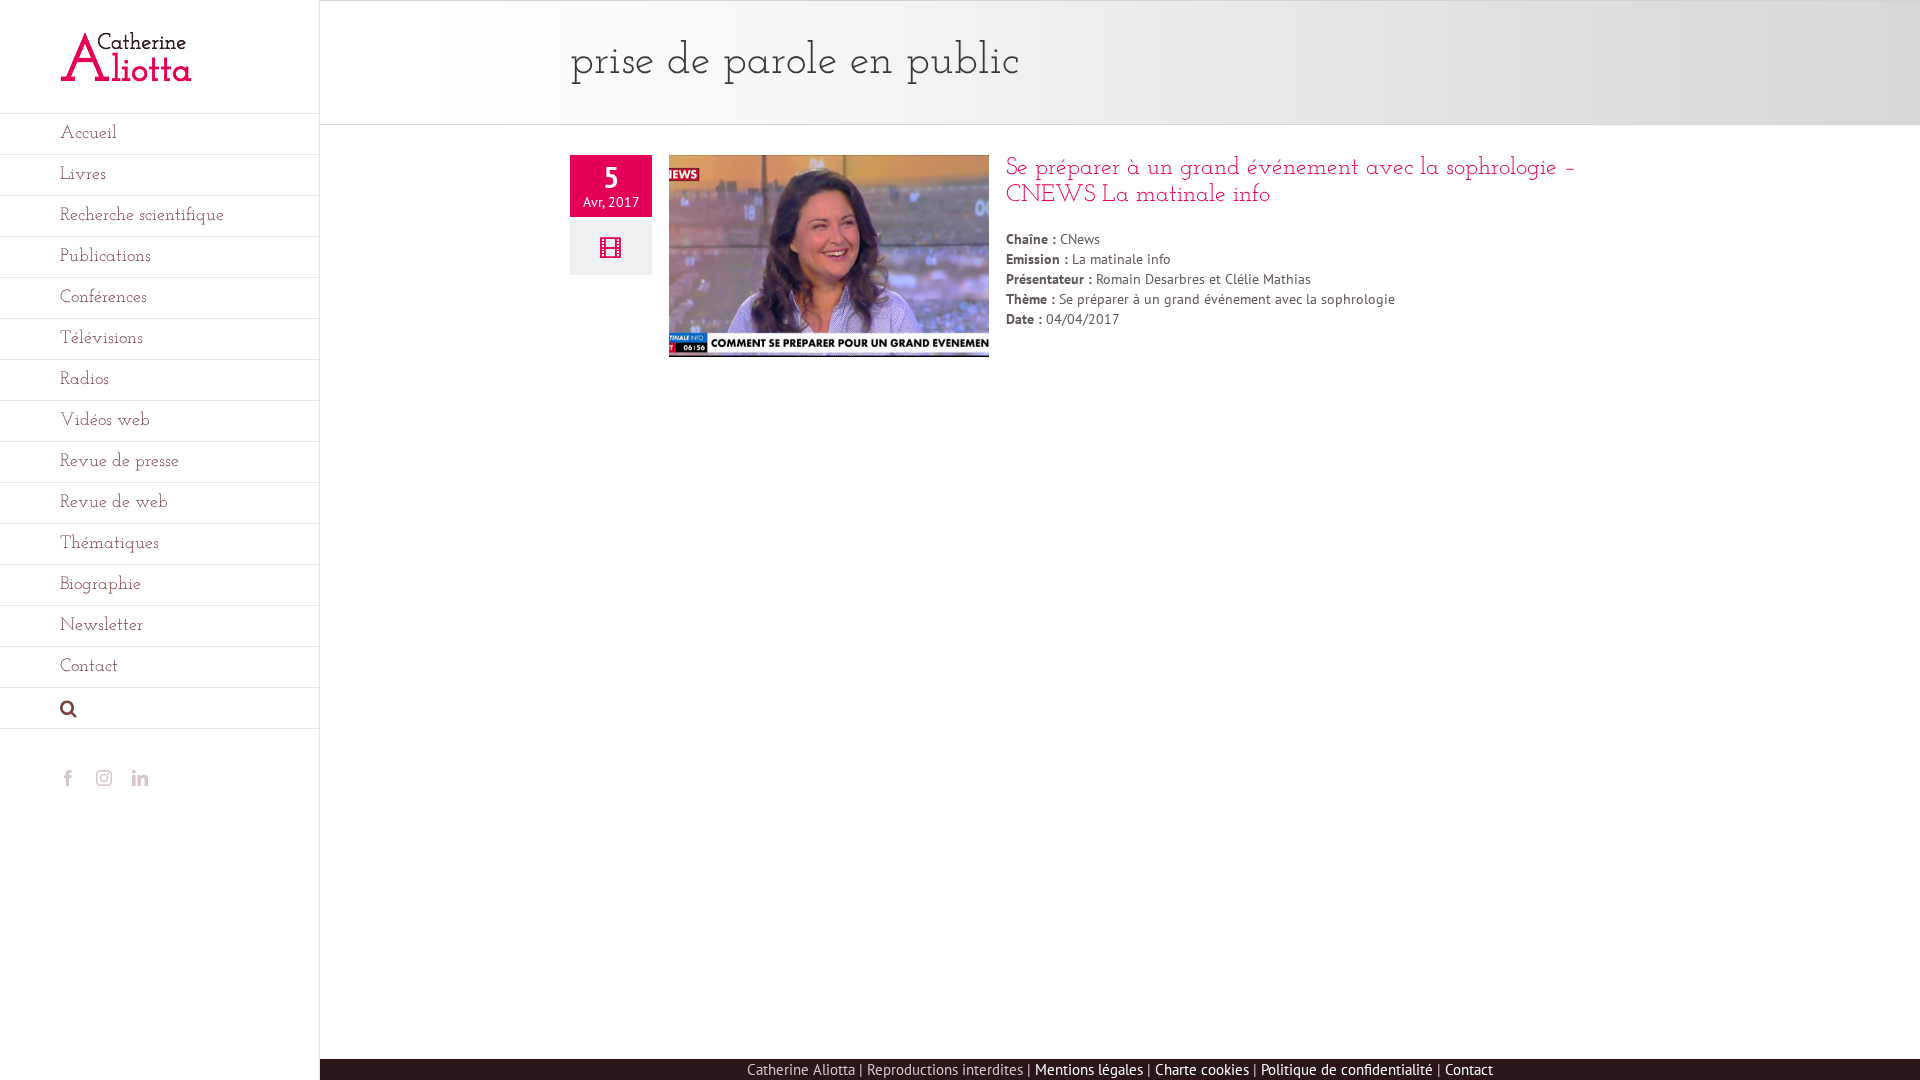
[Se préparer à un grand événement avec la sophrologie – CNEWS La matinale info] (829, 256)
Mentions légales (1089, 1069)
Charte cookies (1202, 1069)
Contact (1469, 1069)
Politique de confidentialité (1347, 1069)
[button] (160, 708)
